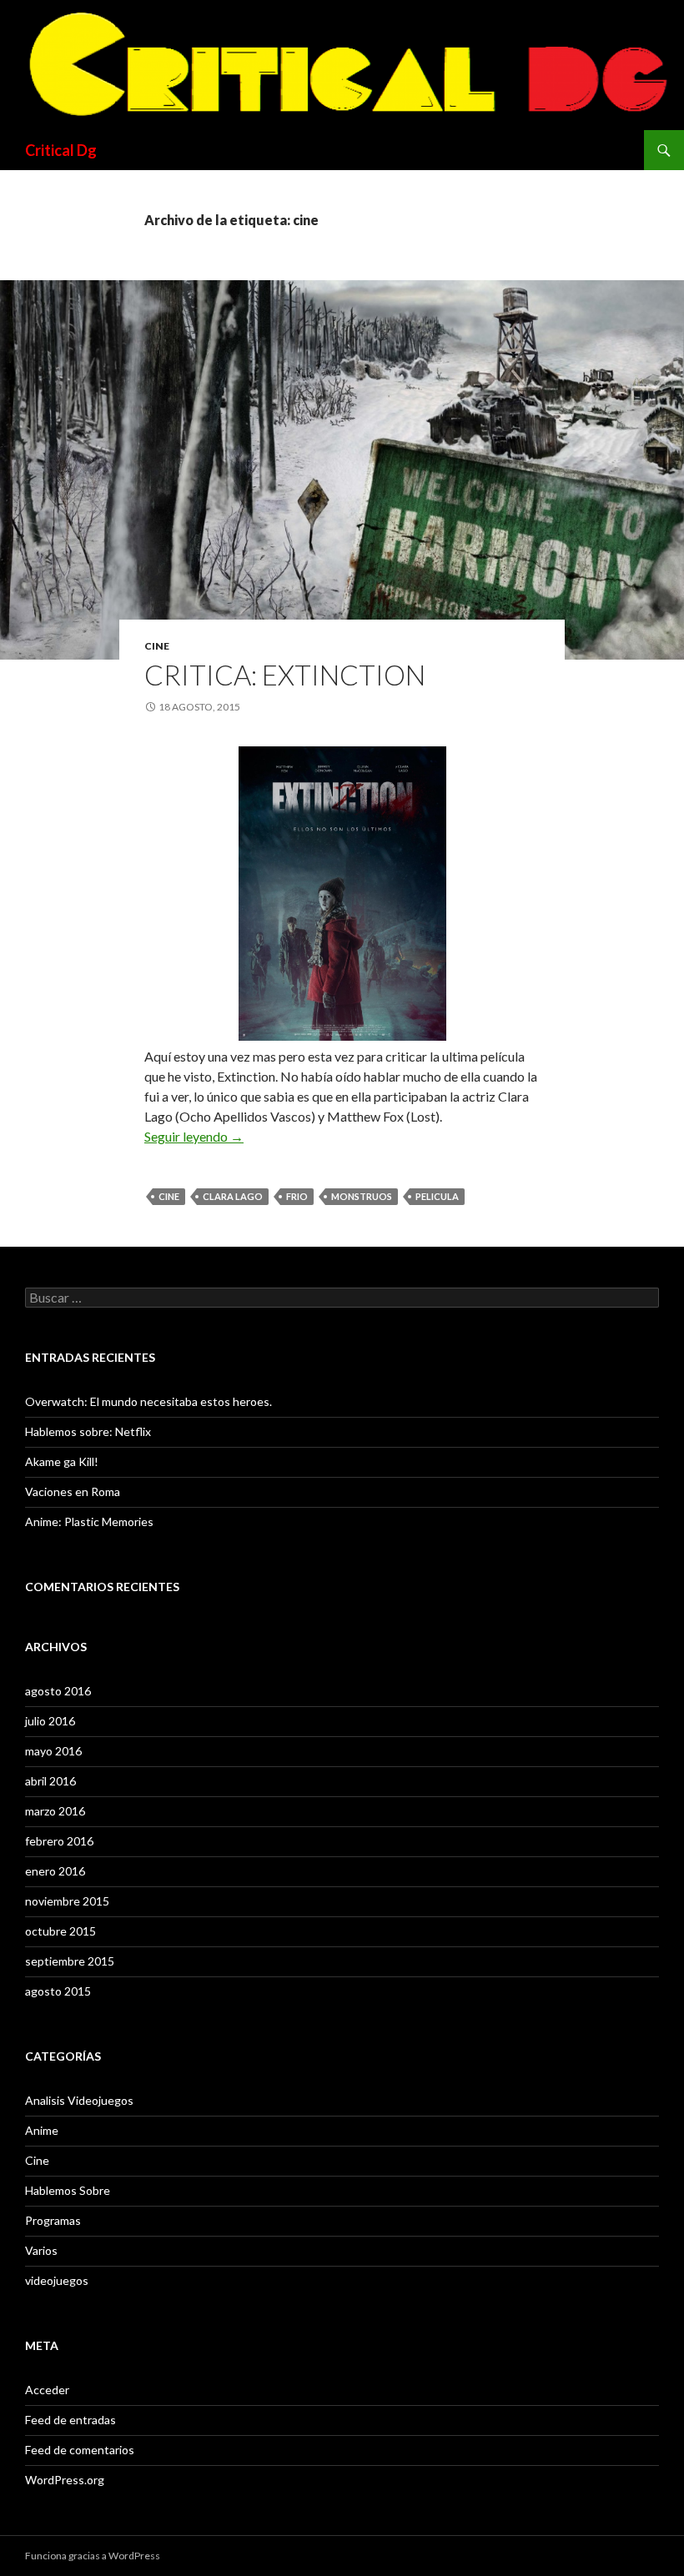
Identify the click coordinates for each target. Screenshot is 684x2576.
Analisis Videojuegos (79, 2100)
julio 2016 (50, 1721)
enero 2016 (55, 1871)
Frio (297, 1196)
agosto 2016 (58, 1691)
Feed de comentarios (80, 2450)
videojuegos (57, 2280)
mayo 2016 (53, 1751)
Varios (41, 2250)
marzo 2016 (55, 1811)
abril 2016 (50, 1781)
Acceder (47, 2390)
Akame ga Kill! (62, 1461)
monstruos (362, 1196)
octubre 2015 (60, 1931)
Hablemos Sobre (68, 2190)
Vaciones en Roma (73, 1491)
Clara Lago (233, 1196)
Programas (53, 2220)
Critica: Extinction (285, 675)
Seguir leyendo (194, 1136)
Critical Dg (61, 150)
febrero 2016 (59, 1841)
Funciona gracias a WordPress (93, 2556)
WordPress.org (65, 2480)
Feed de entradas (70, 2420)
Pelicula (437, 1196)
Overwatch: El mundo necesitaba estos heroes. (148, 1401)
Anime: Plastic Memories (89, 1521)
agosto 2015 (58, 1991)
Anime (42, 2130)
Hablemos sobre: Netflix (88, 1431)
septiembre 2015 (70, 1961)
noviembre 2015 (67, 1901)
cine (169, 1196)
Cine (157, 646)
